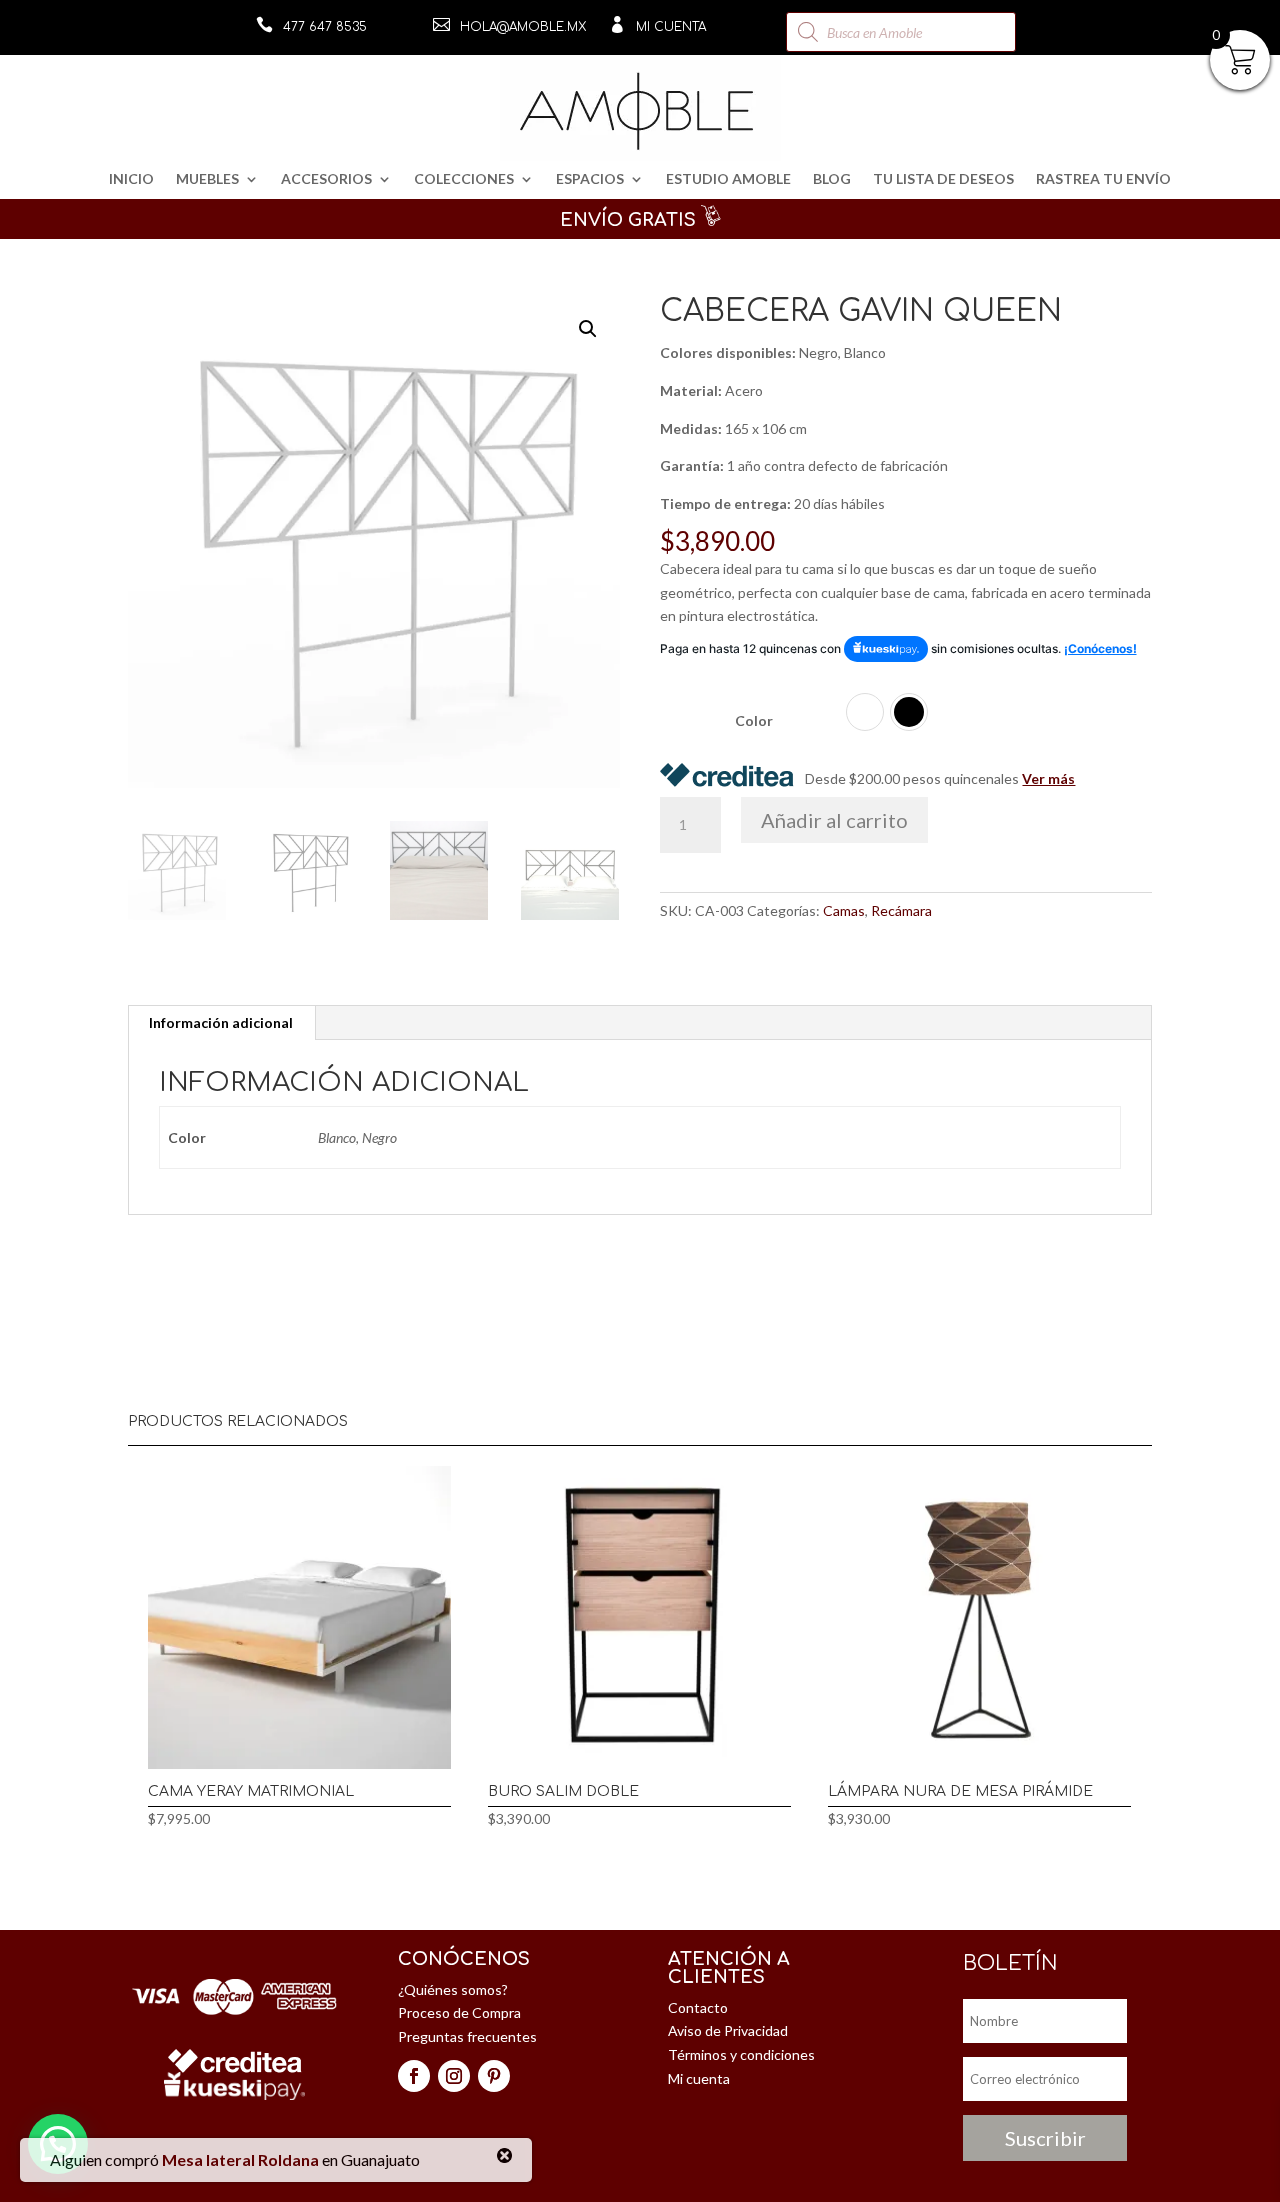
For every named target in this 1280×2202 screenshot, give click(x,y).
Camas (844, 910)
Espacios (590, 179)
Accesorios (326, 179)
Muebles (207, 179)
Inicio (131, 179)
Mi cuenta (671, 27)
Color (754, 720)
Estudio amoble (728, 179)
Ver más (1048, 778)
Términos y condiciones (741, 2054)
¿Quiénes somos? (453, 1989)
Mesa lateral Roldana (240, 2159)
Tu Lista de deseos (943, 179)
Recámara (901, 910)
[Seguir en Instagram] (454, 2076)
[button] (588, 329)
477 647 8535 (325, 27)
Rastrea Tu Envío (1103, 179)
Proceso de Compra (459, 2012)
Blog (832, 179)
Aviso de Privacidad (728, 2030)
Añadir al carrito (834, 820)
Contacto (698, 2007)
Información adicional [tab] (221, 1022)
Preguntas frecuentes (467, 2036)
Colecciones (464, 179)
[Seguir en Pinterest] (494, 2076)
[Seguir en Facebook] (414, 2076)
